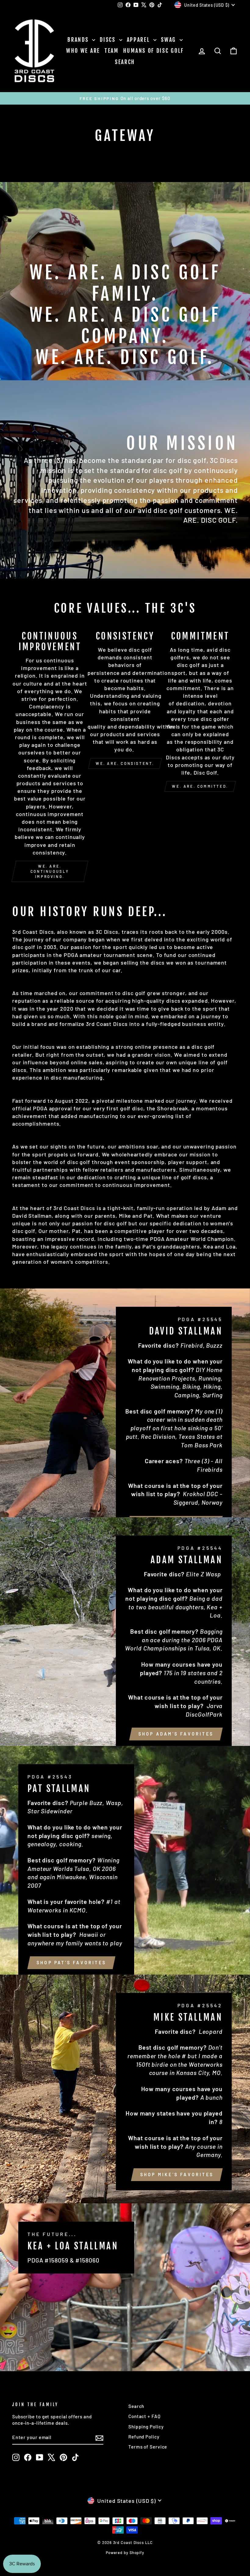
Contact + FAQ (145, 2416)
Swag (170, 40)
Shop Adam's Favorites (176, 1734)
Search (125, 62)
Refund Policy (144, 2437)
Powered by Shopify (125, 2553)
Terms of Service (148, 2447)
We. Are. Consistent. (125, 763)
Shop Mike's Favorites (177, 2175)
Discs (109, 40)
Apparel (139, 40)
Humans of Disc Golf (154, 51)
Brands (79, 40)
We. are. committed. (200, 786)
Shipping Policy (146, 2427)
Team (112, 51)
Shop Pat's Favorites (71, 1963)
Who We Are (83, 51)
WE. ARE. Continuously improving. (50, 871)
